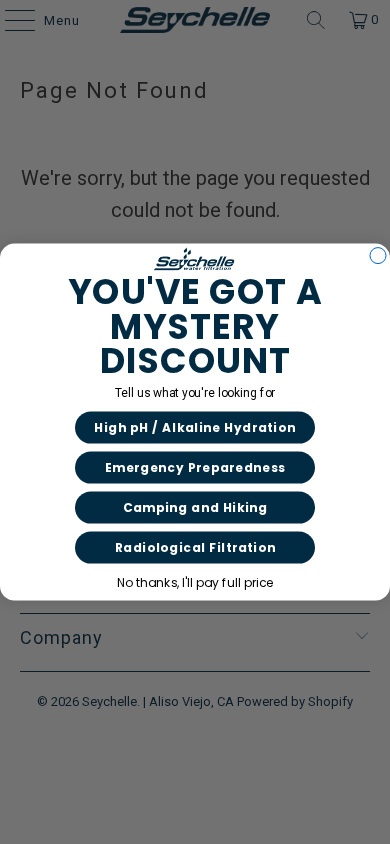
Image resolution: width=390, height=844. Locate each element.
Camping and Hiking (195, 507)
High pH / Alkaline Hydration (195, 427)
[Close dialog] (378, 255)
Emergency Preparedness (195, 467)
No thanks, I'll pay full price (195, 582)
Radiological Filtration (195, 547)
